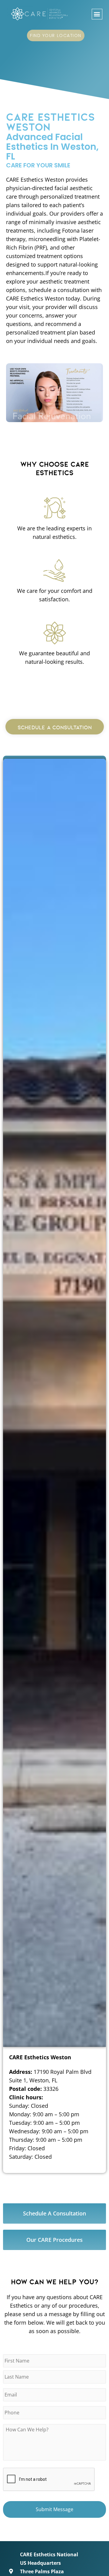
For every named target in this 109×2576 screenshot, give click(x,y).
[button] (97, 14)
